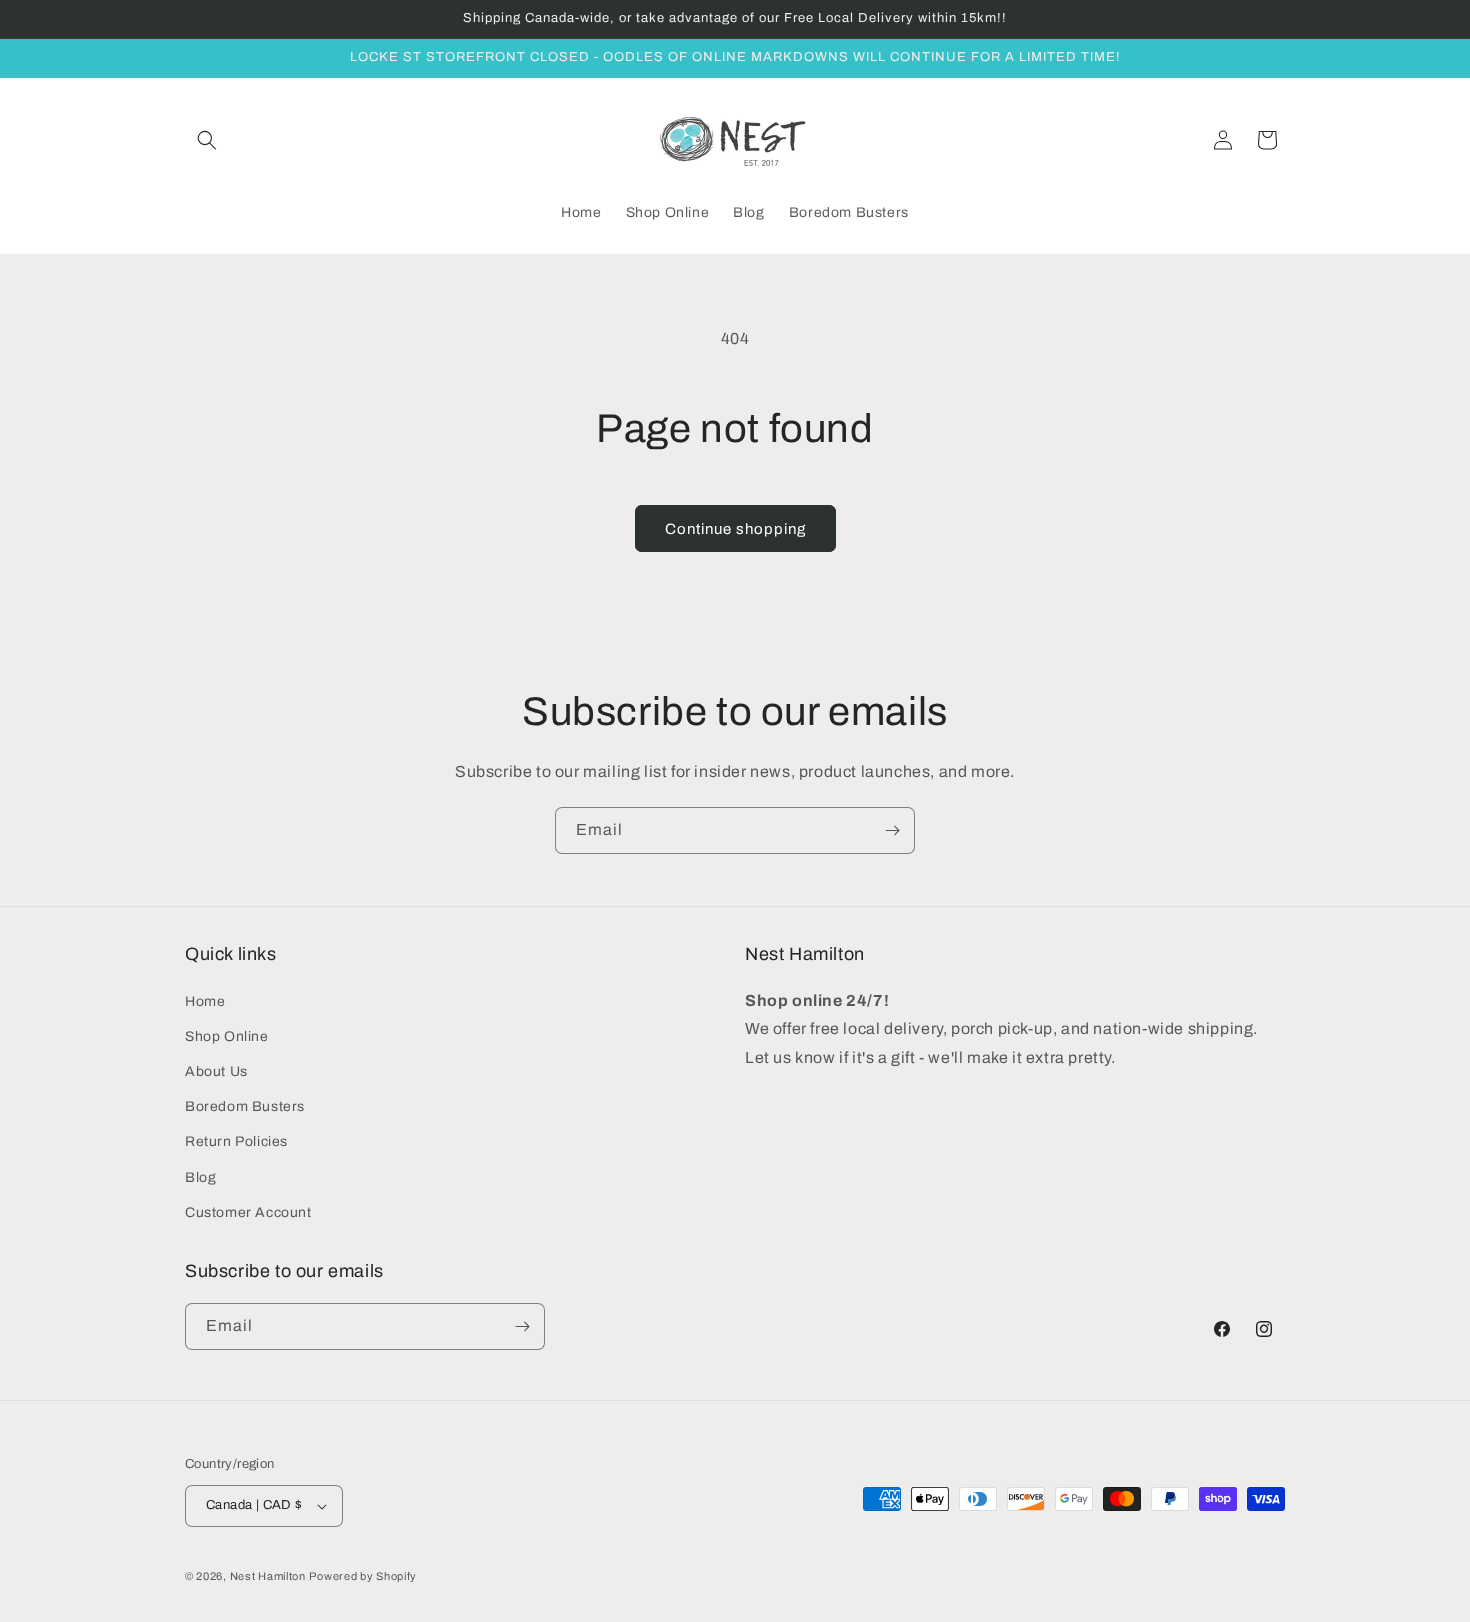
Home (205, 1001)
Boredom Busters (245, 1106)
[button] (207, 140)
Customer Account (248, 1212)
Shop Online (227, 1036)
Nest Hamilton (268, 1576)
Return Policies (236, 1141)
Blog (200, 1177)
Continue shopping (735, 529)
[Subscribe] (892, 830)
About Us (216, 1071)
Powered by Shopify (363, 1576)
